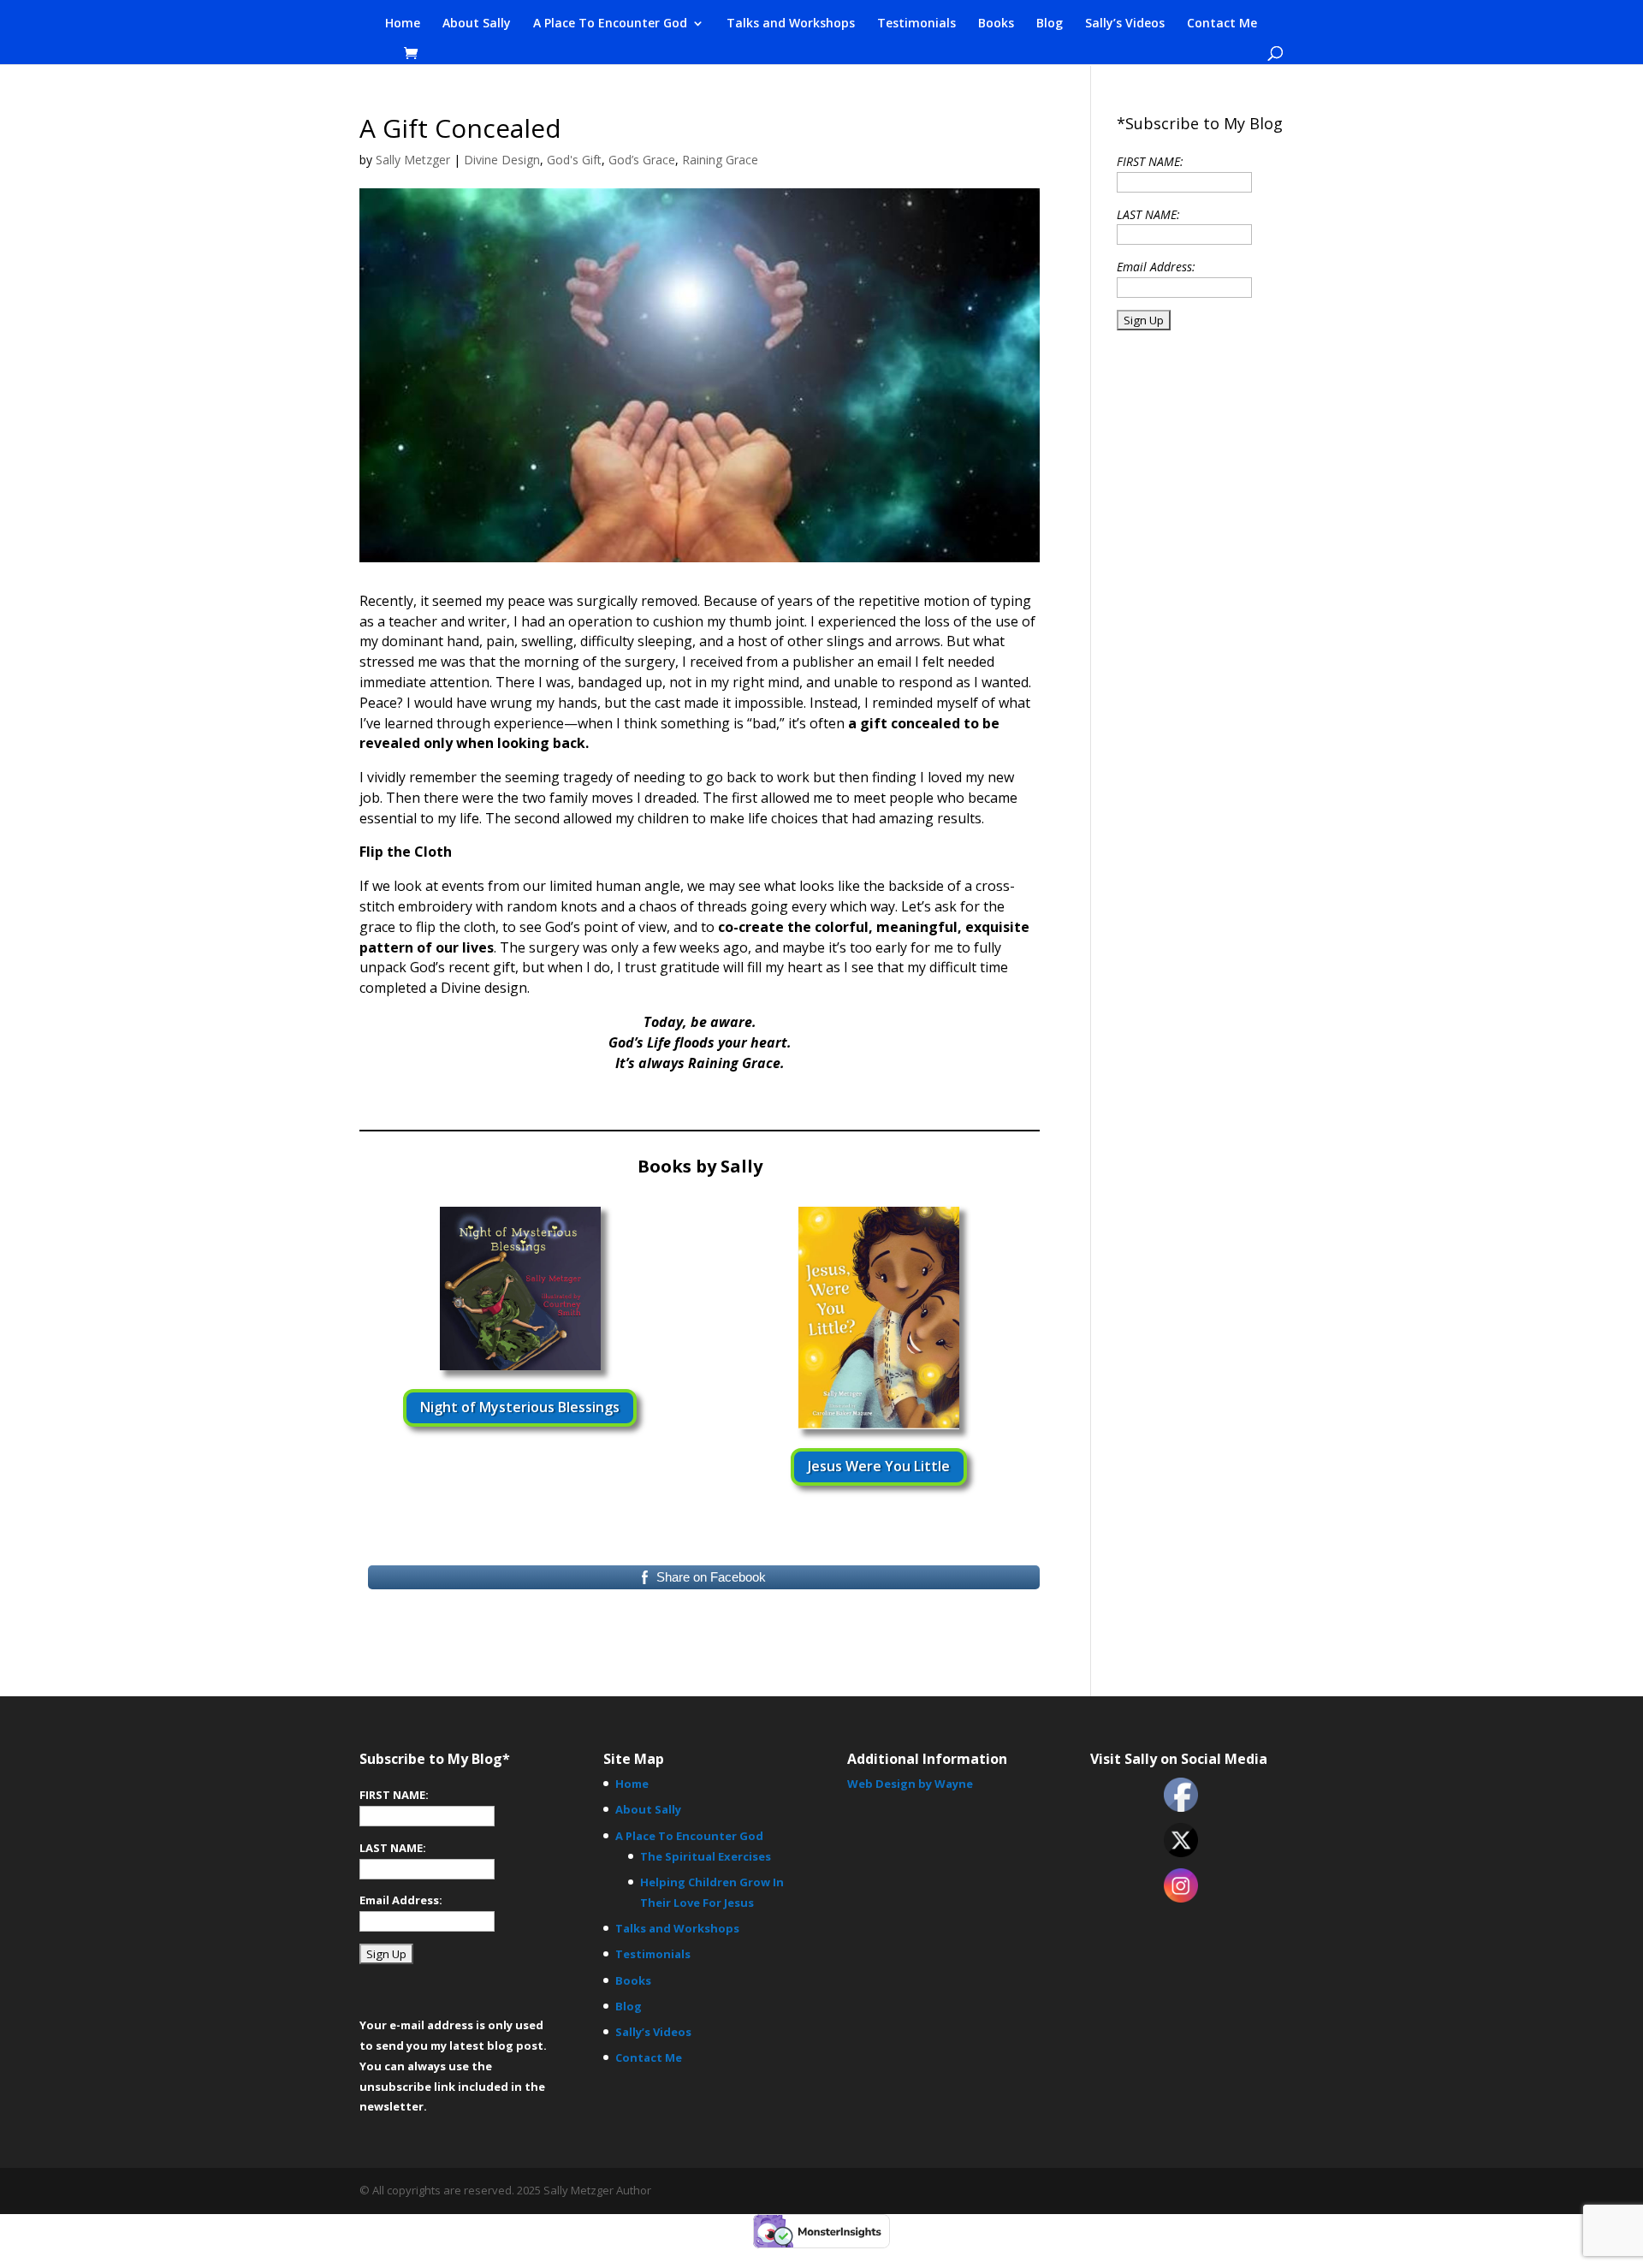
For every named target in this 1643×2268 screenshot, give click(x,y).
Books (996, 24)
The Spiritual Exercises (706, 1856)
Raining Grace (720, 160)
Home (403, 24)
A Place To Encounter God (610, 24)
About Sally (477, 24)
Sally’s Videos (1125, 24)
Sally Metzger (413, 160)
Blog (1050, 24)
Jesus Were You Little (879, 1466)
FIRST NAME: (1150, 161)
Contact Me (1222, 24)
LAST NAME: (1148, 214)
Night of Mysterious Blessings (520, 1407)
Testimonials (916, 24)
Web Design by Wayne (910, 1784)
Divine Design (502, 160)
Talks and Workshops (791, 24)
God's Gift (574, 160)
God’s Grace (642, 160)
